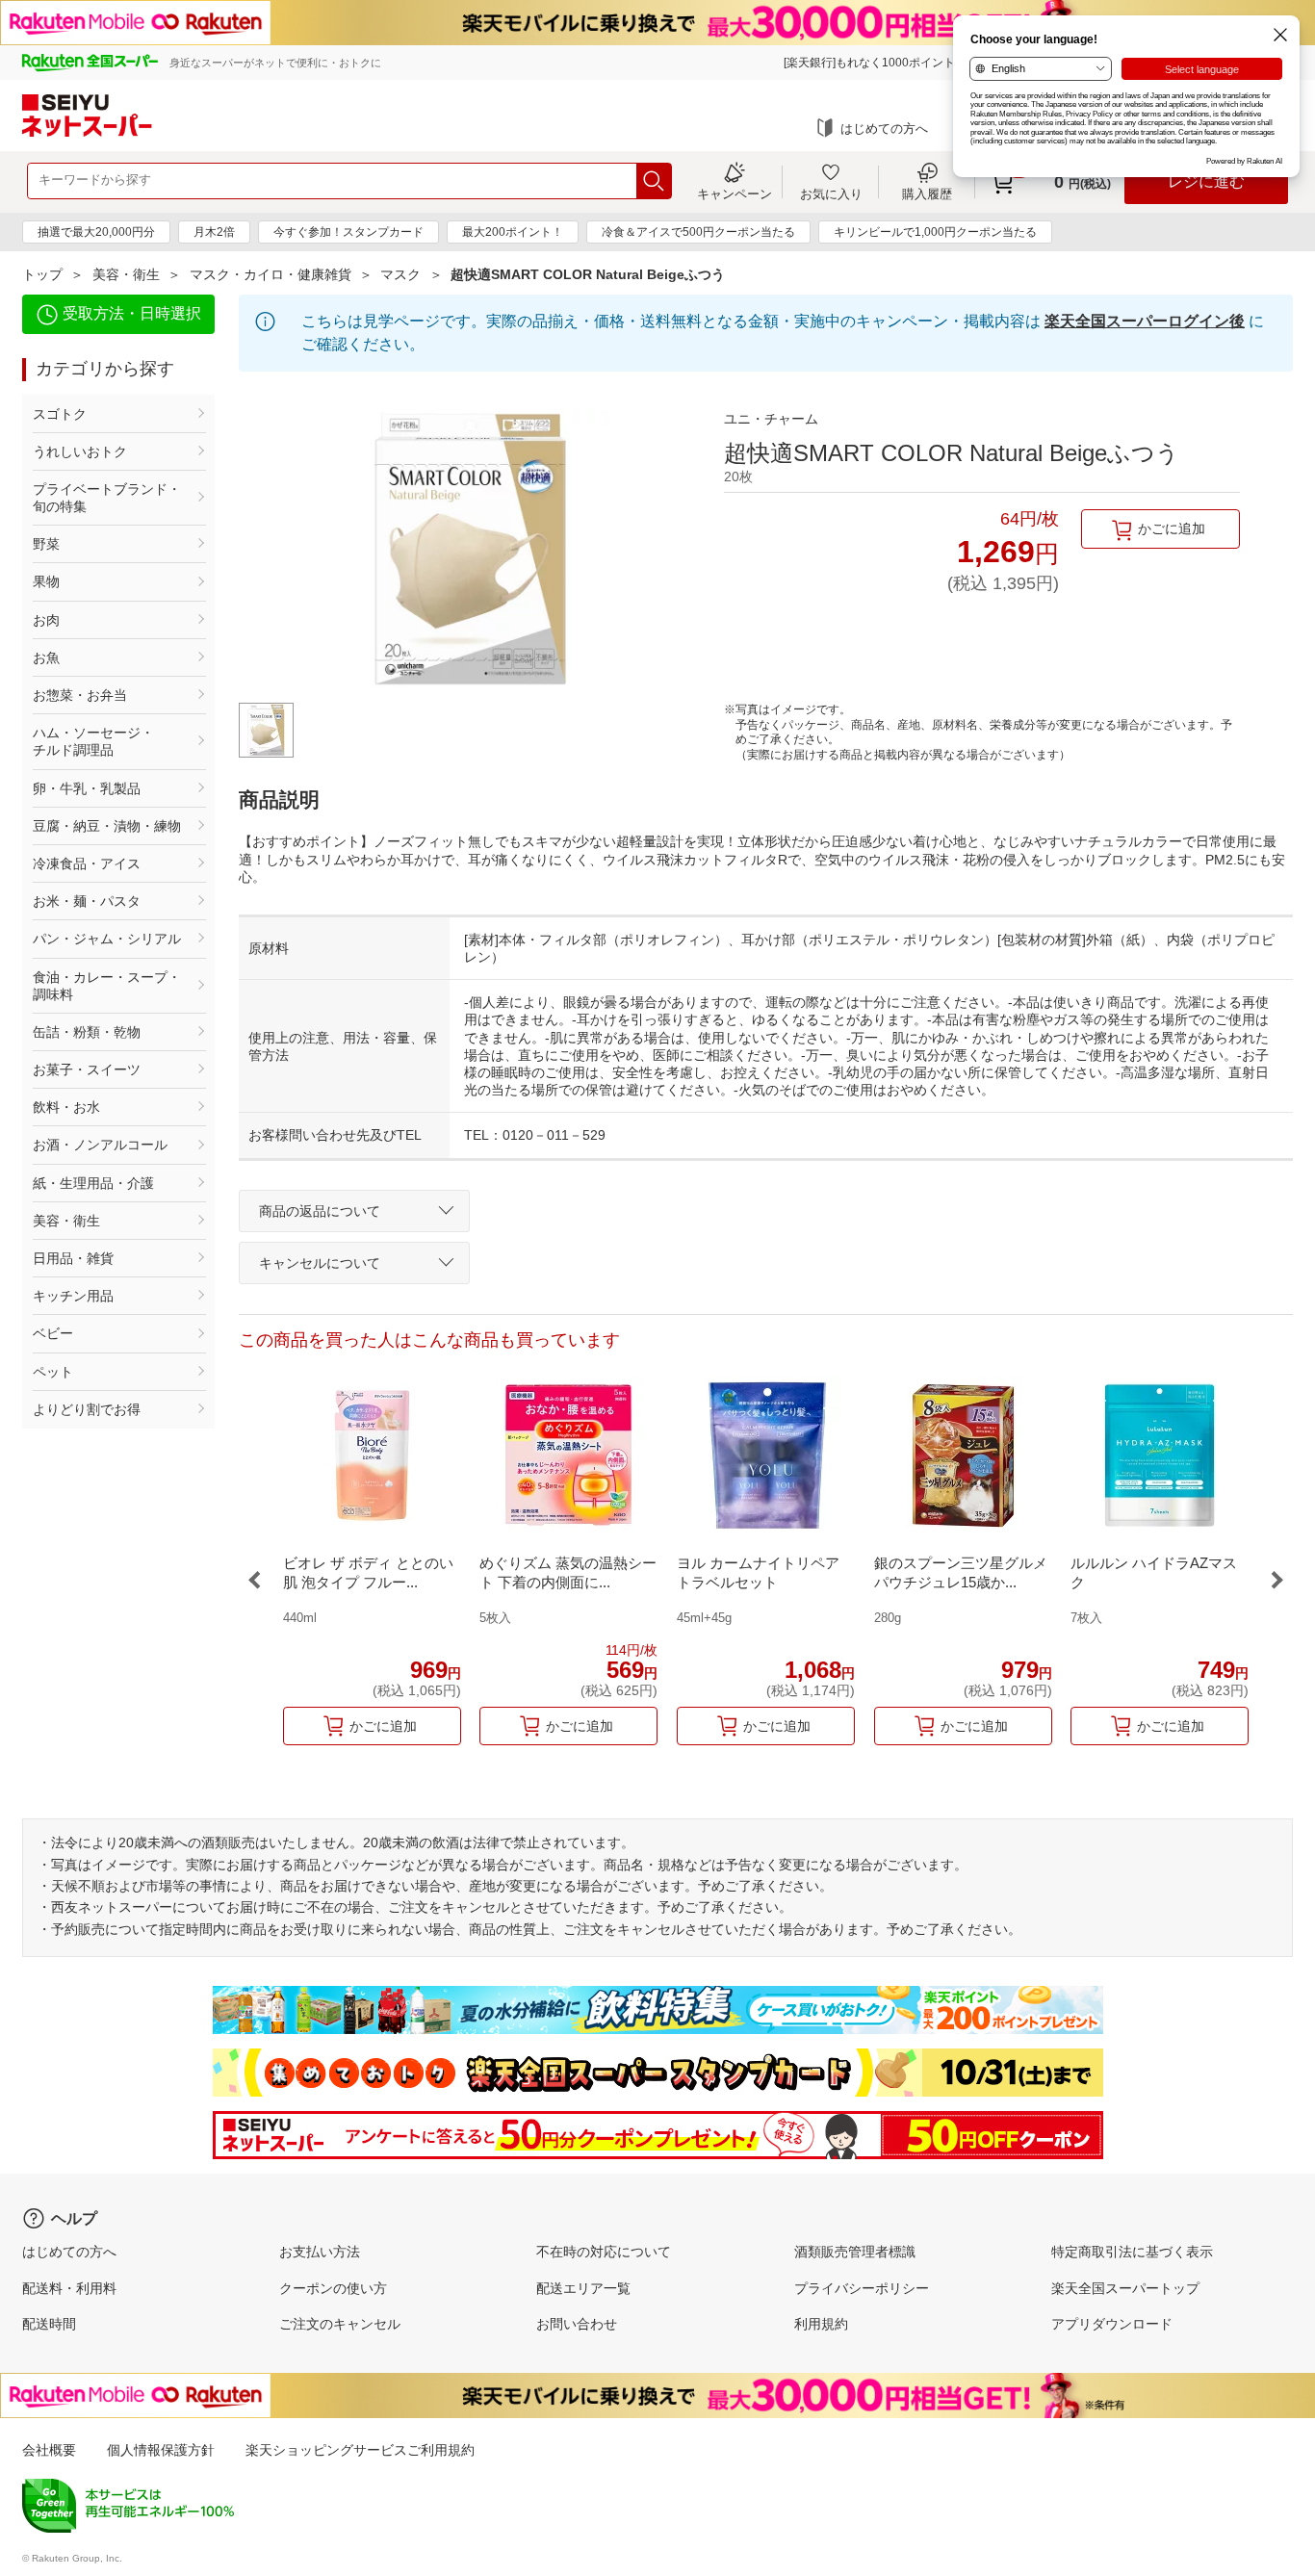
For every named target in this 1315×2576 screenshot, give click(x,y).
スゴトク (60, 414)
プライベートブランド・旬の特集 (107, 498)
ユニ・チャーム (771, 419)
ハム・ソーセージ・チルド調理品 (93, 741)
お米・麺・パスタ (87, 901)
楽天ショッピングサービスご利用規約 (360, 2450)
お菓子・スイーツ (87, 1069)
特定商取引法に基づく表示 (1132, 2252)
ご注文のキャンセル (340, 2324)
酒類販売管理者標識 (855, 2252)
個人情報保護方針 (161, 2450)
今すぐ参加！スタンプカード (348, 232)
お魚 (46, 657)
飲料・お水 (66, 1107)
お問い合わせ (577, 2324)
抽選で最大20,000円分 (96, 232)
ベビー (53, 1333)
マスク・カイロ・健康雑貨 (271, 274)
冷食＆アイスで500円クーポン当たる (698, 232)
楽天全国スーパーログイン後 (1145, 321)
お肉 (46, 620)
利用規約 (821, 2324)
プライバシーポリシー (862, 2288)
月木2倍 (214, 232)
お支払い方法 (320, 2252)
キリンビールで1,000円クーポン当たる (935, 232)
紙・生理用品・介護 (93, 1183)
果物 (46, 581)
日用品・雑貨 (73, 1258)
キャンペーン (735, 193)
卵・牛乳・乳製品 (87, 788)
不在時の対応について (604, 2252)
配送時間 (49, 2324)
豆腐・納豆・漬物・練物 (107, 826)
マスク (400, 274)
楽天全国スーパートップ (1125, 2288)
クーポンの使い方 (333, 2288)
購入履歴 (927, 193)
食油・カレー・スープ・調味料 (107, 986)
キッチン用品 (73, 1296)
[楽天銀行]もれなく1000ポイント (869, 63)
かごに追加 (1172, 528)
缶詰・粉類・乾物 (87, 1032)
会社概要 (49, 2450)
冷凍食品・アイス (87, 863)
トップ (42, 274)
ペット (53, 1372)
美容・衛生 (126, 274)
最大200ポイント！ (513, 232)
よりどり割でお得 (87, 1409)
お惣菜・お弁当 (80, 695)
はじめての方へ (884, 129)
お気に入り (831, 193)
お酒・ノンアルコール (100, 1145)
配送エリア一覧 (583, 2288)
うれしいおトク (80, 451)
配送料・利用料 (69, 2288)
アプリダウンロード (1112, 2324)
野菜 (46, 544)
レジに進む (1206, 181)
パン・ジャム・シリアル (107, 939)
